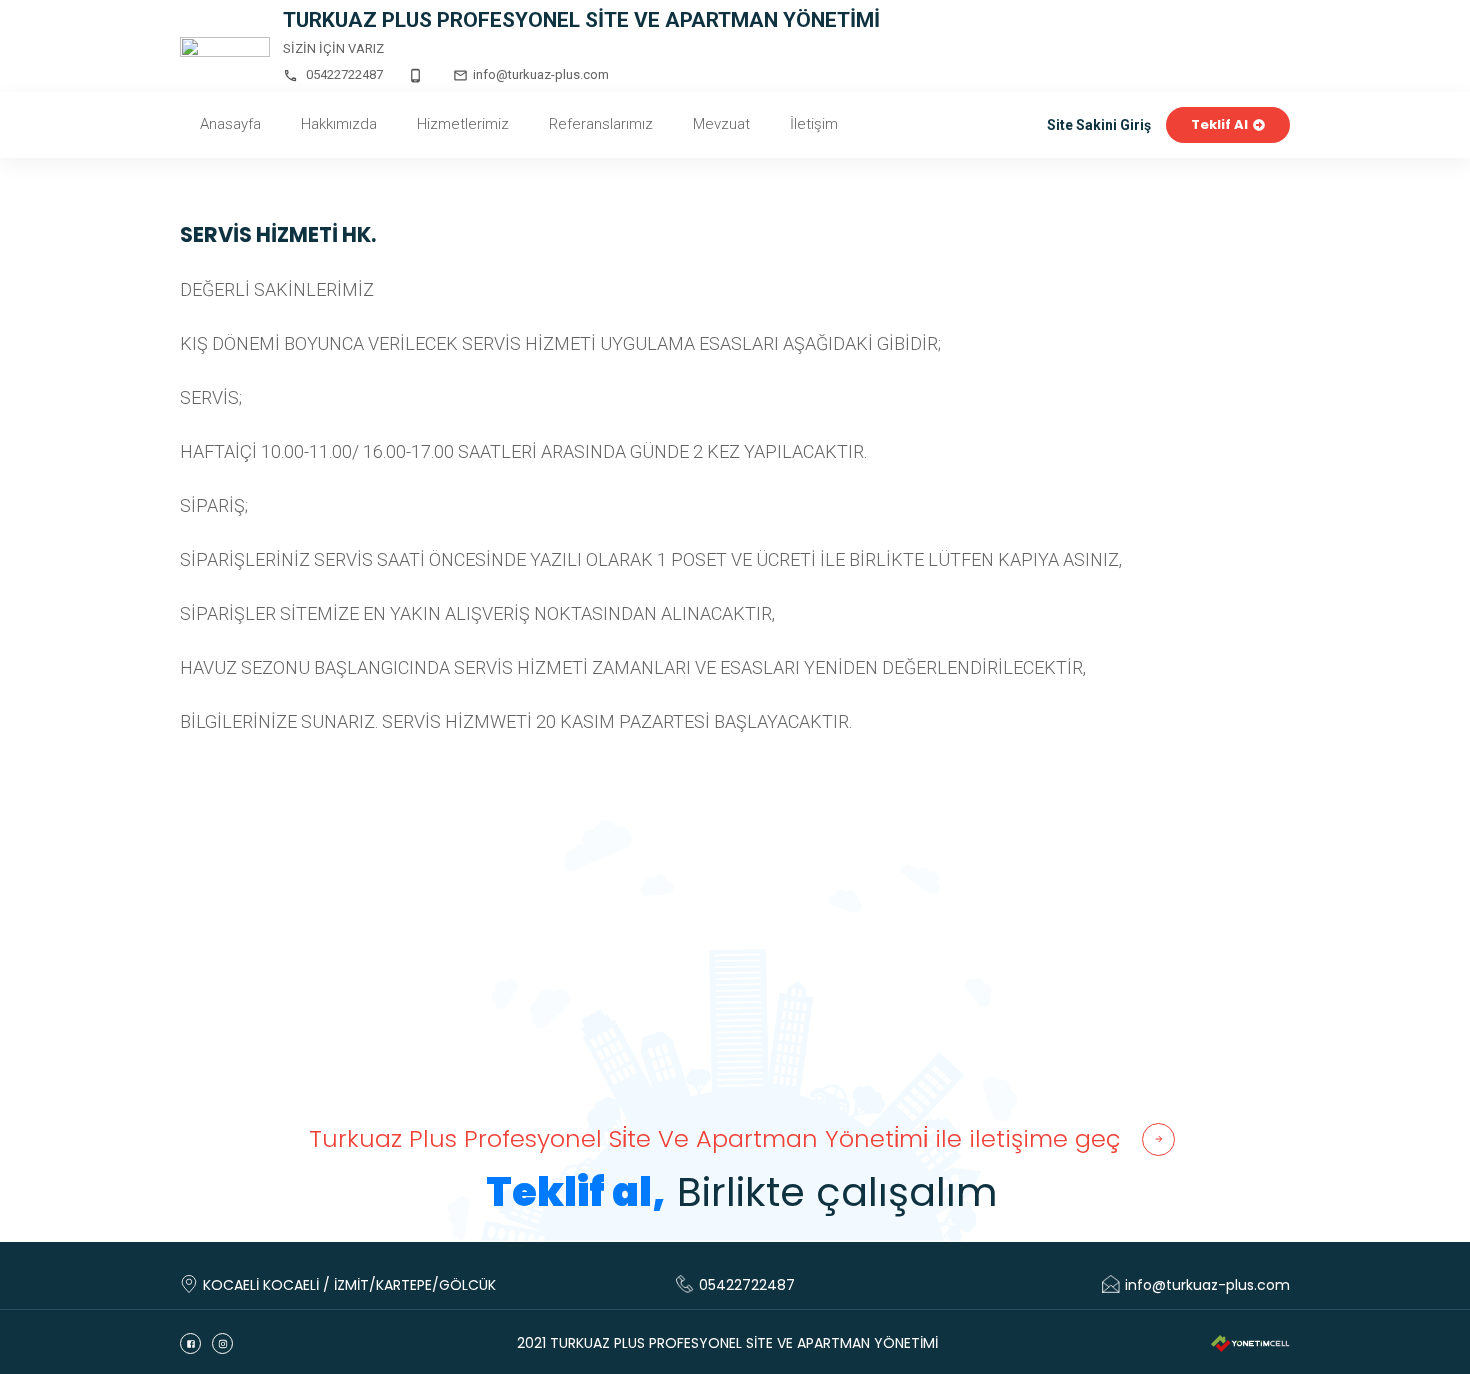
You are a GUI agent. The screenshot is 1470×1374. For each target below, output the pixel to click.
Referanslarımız (601, 124)
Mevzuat (721, 124)
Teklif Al (1219, 125)
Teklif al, (576, 1192)
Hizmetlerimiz (463, 124)
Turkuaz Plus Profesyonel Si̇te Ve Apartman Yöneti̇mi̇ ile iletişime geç (715, 1138)
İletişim (814, 124)
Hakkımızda (339, 124)
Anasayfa (230, 124)
